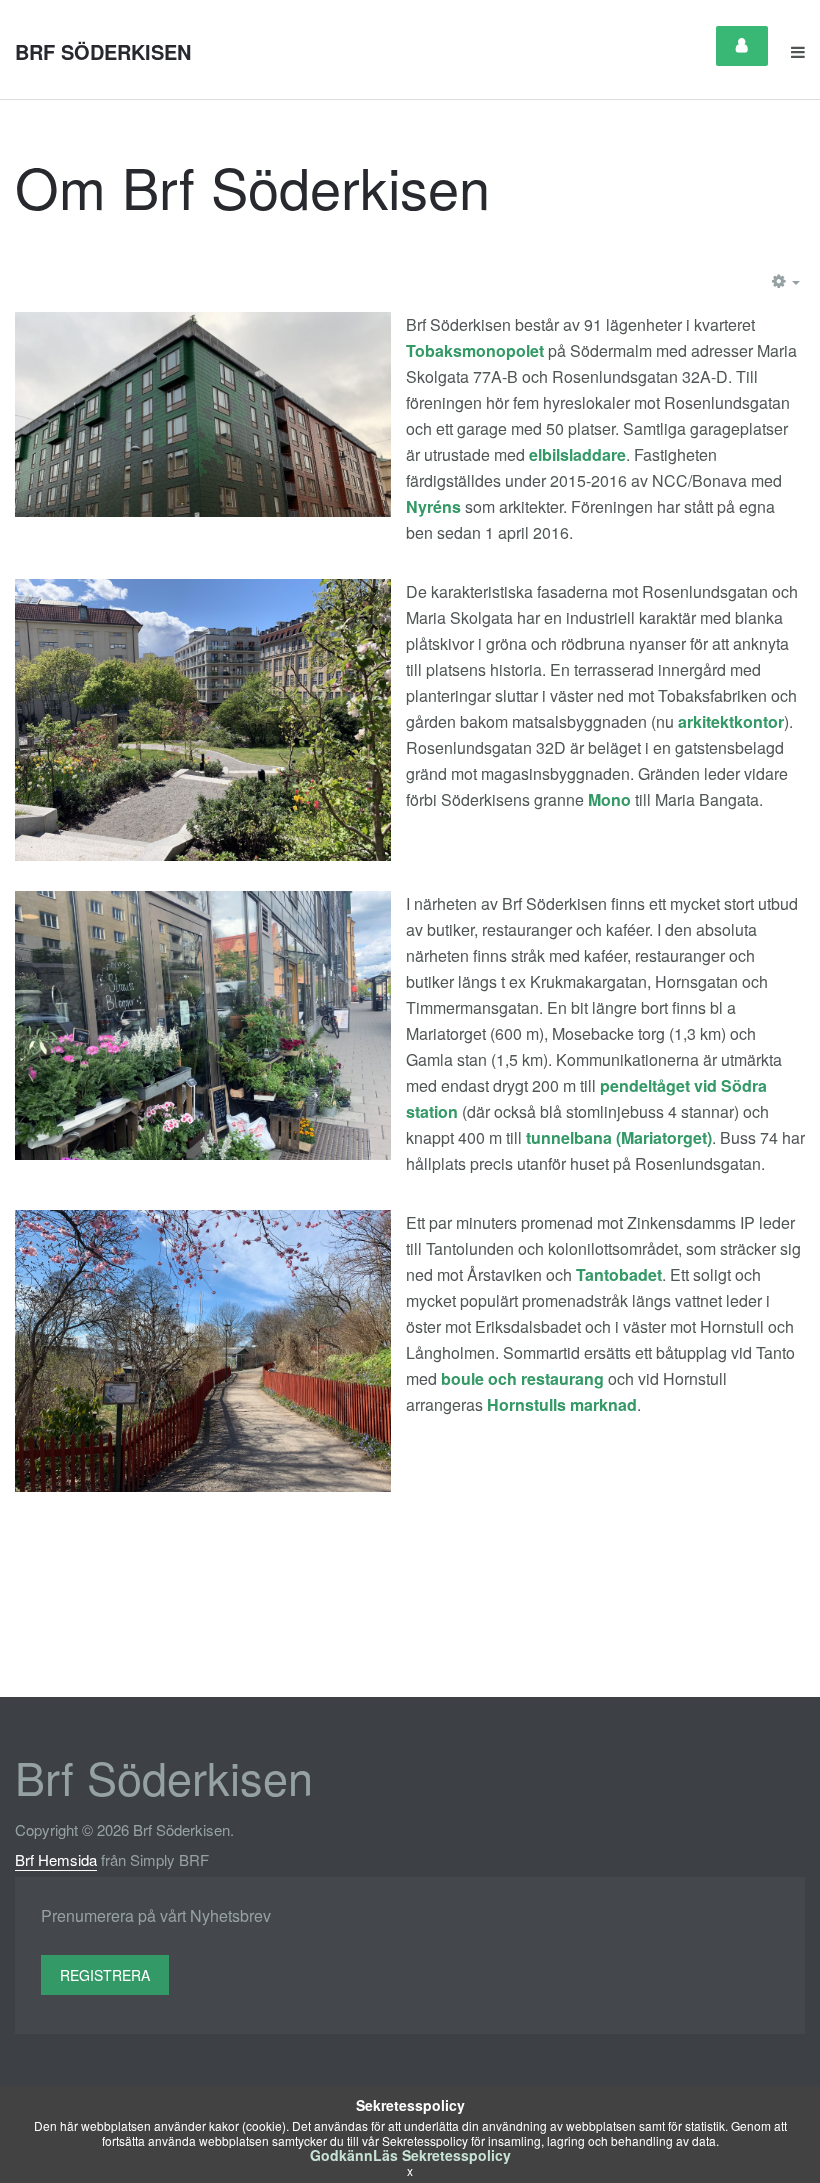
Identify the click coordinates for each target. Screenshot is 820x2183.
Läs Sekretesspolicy (442, 2155)
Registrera (105, 1975)
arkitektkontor (731, 721)
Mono (609, 799)
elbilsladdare (577, 454)
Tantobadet (619, 1274)
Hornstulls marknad (562, 1404)
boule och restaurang (522, 1378)
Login (742, 46)
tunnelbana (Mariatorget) (619, 1137)
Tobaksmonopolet (475, 350)
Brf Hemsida (56, 1859)
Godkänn (341, 2155)
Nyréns (433, 506)
